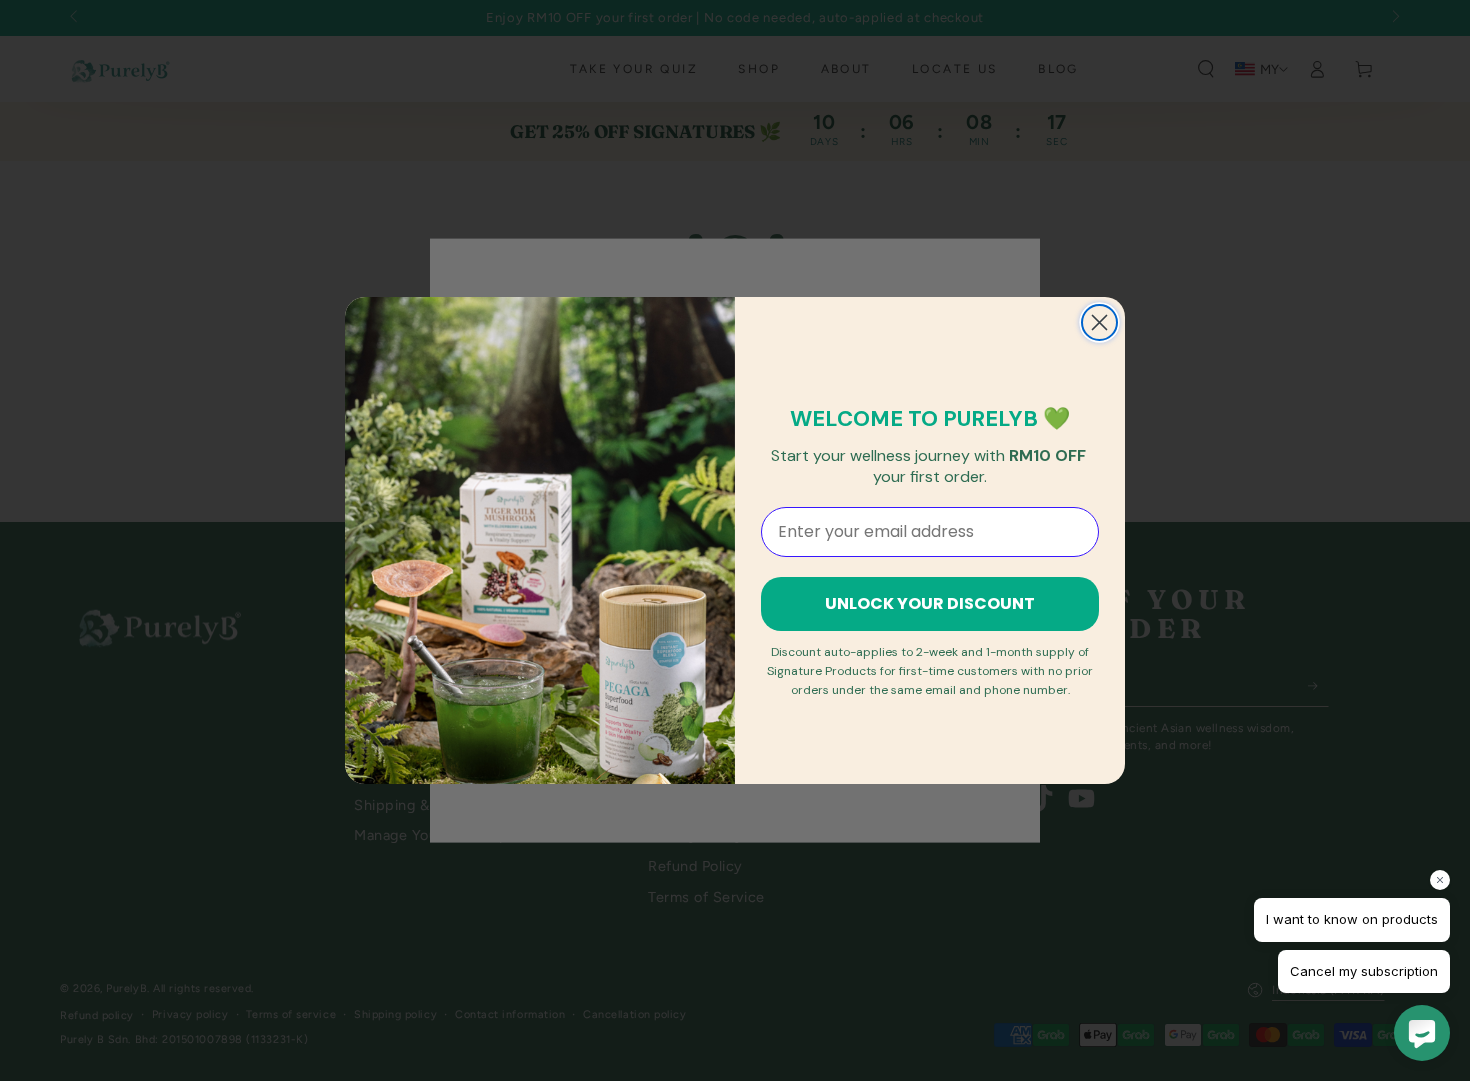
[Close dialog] (1099, 322)
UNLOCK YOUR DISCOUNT (930, 603)
